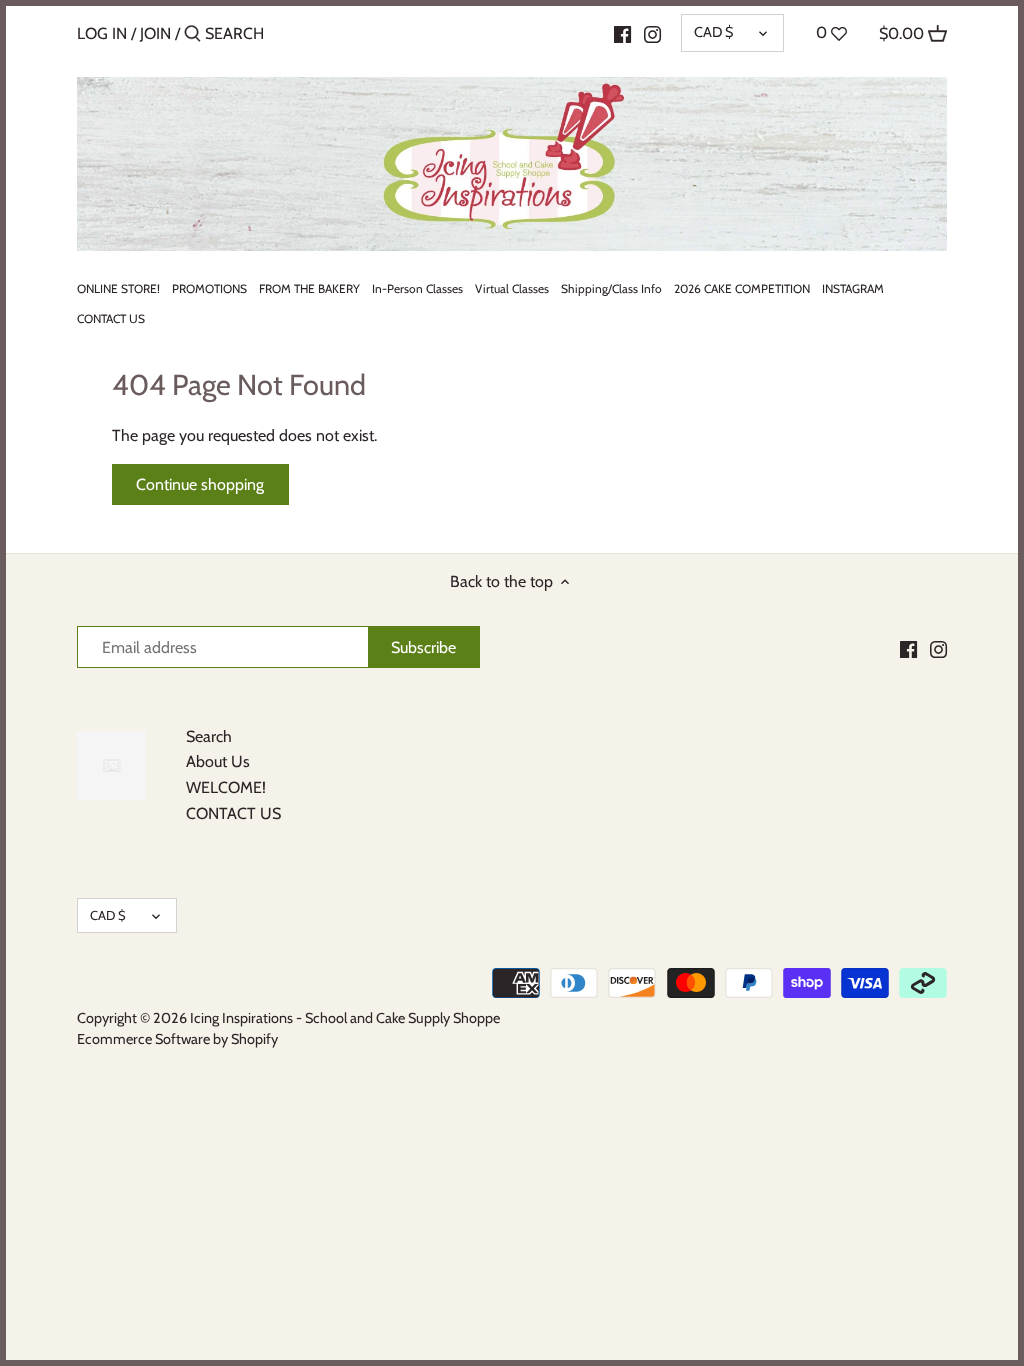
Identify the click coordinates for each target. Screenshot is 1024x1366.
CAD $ (713, 32)
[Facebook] (622, 33)
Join (155, 33)
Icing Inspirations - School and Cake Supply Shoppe (345, 1018)
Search (209, 736)
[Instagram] (652, 33)
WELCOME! (226, 787)
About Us (218, 761)
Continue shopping (200, 484)
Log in (102, 33)
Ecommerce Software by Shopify (177, 1039)
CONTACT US (233, 813)
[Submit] (192, 35)
